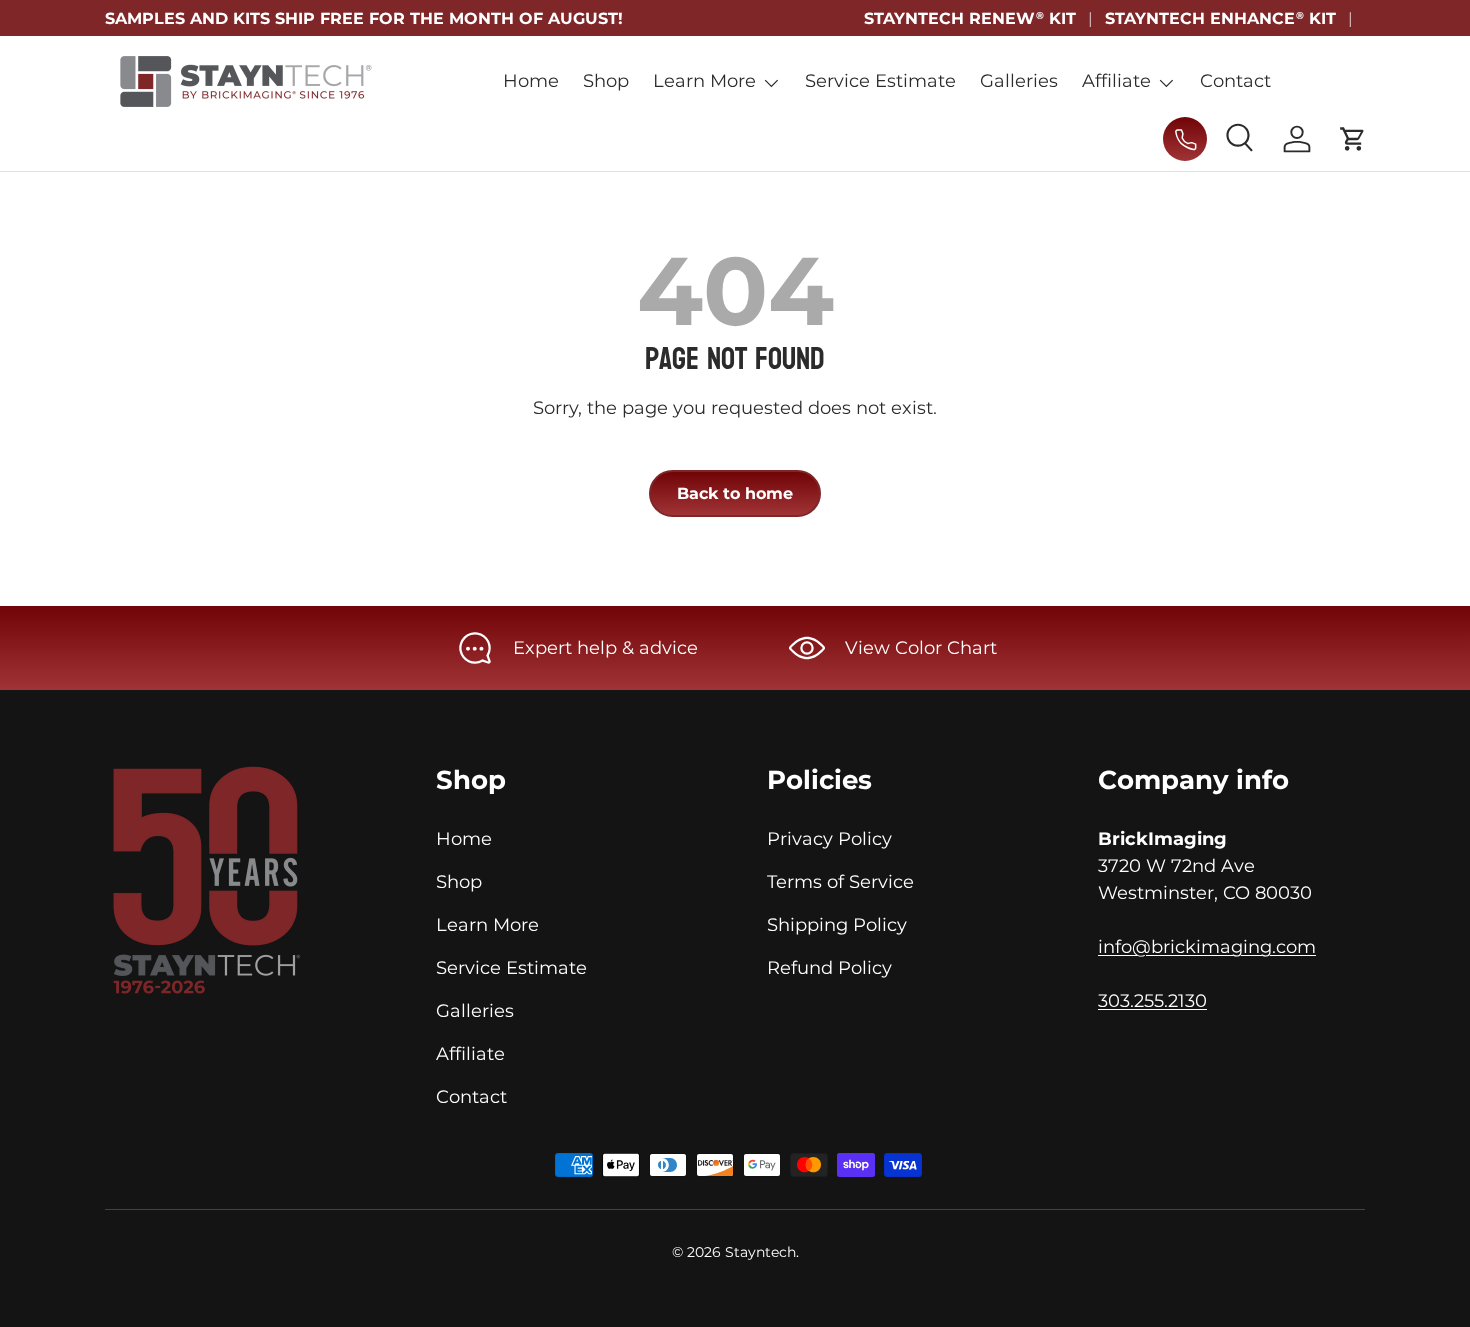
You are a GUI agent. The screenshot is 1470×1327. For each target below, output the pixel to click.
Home (531, 81)
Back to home (735, 493)
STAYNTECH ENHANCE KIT (1220, 18)
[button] (1353, 139)
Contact (1235, 81)
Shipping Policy (837, 925)
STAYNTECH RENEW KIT (970, 18)
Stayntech (760, 1252)
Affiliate (1116, 81)
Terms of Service (840, 882)
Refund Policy (829, 968)
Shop (606, 81)
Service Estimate (880, 81)
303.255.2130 (1152, 1001)
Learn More (704, 81)
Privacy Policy (829, 839)
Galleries (1019, 81)
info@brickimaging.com (1207, 947)
